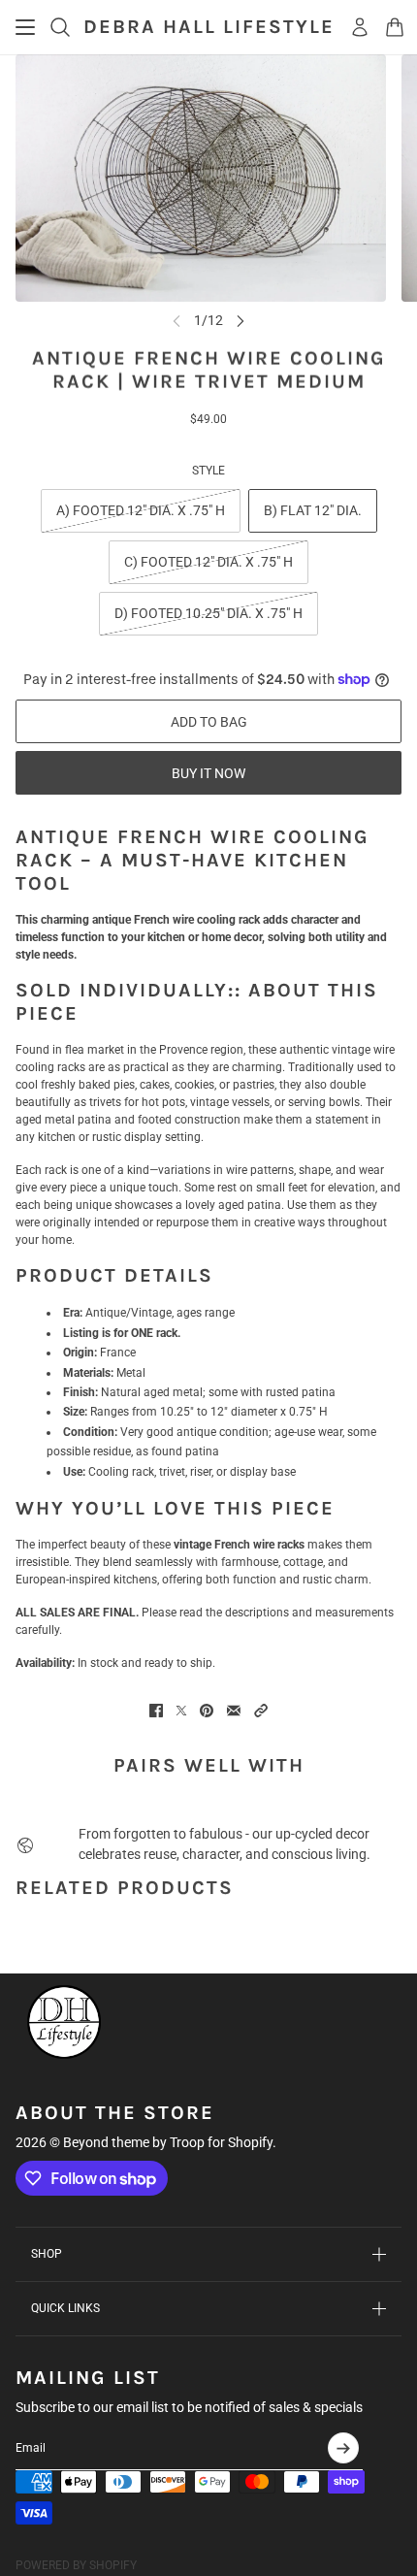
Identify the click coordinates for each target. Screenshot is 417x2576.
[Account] (360, 27)
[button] (261, 1711)
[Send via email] (234, 1711)
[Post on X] (181, 1711)
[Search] (60, 27)
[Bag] (395, 27)
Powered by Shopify (76, 2565)
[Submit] (343, 2448)
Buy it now (208, 773)
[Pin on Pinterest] (207, 1711)
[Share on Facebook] (156, 1711)
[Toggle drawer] (25, 27)
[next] (241, 321)
